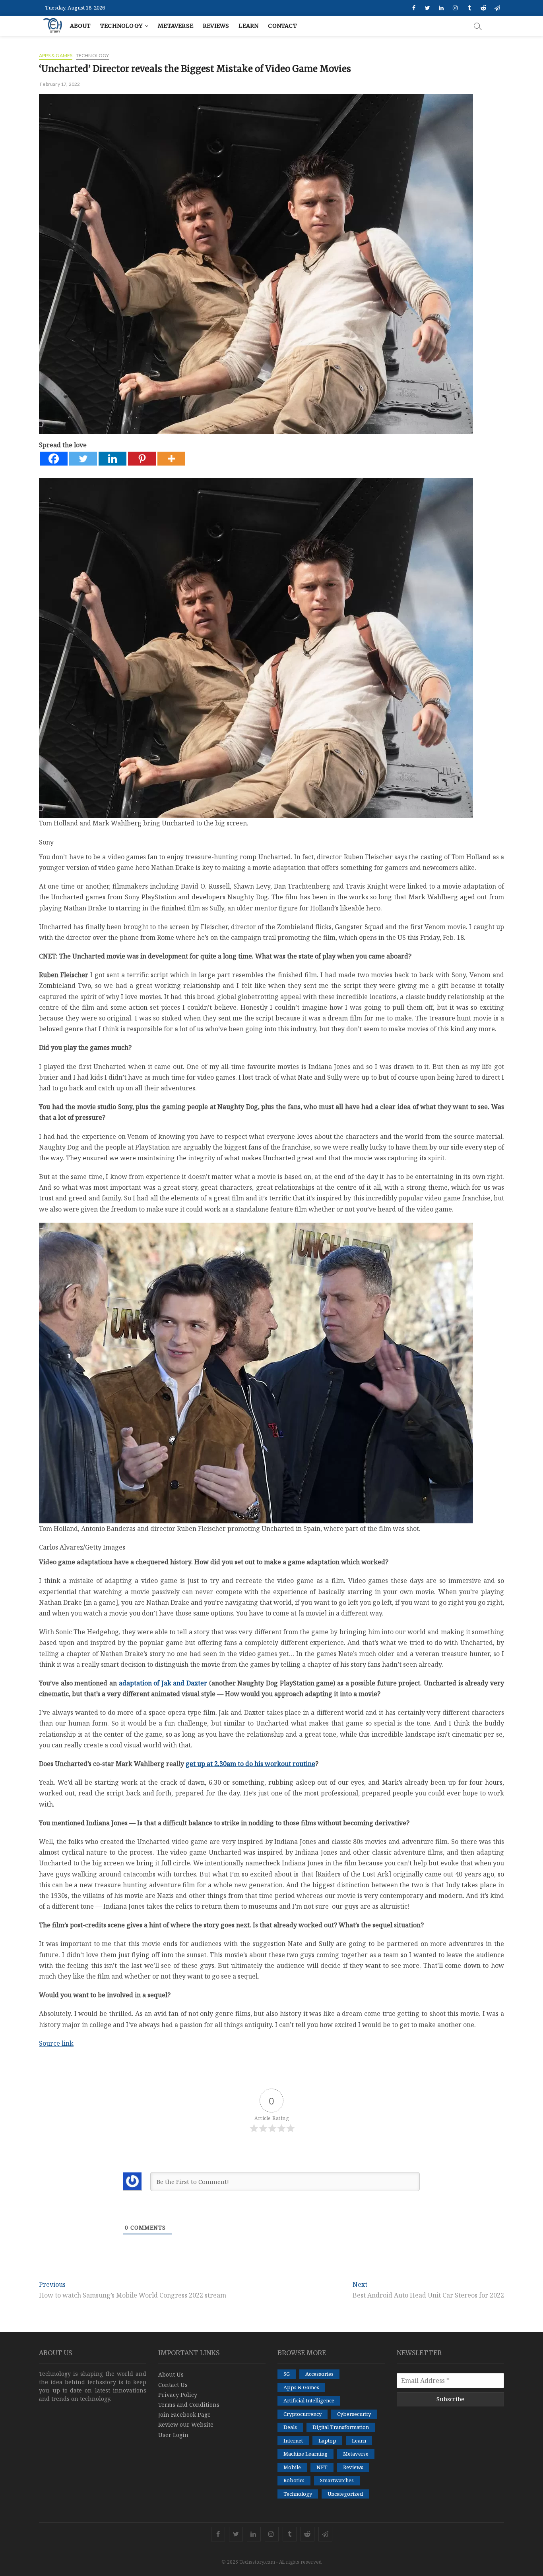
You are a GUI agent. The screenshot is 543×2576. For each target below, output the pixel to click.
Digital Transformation (341, 2427)
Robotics (294, 2480)
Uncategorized (345, 2494)
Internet (293, 2441)
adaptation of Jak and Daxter (163, 1683)
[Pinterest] (142, 459)
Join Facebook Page (184, 2415)
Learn (248, 26)
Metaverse (176, 26)
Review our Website (186, 2424)
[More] (171, 459)
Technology (121, 26)
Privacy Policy (178, 2395)
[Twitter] (83, 459)
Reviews (216, 26)
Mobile (292, 2467)
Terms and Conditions (189, 2405)
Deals (290, 2427)
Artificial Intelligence (309, 2400)
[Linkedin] (112, 459)
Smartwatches (337, 2480)
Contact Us (173, 2385)
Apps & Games (56, 55)
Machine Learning (305, 2454)
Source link (56, 2043)
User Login (173, 2435)
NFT (322, 2467)
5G (287, 2374)
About (80, 26)
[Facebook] (54, 459)
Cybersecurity (354, 2414)
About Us (171, 2374)
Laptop (327, 2441)
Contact (282, 26)
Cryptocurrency (303, 2414)
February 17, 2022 (60, 84)
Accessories (319, 2374)
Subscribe (450, 2399)
